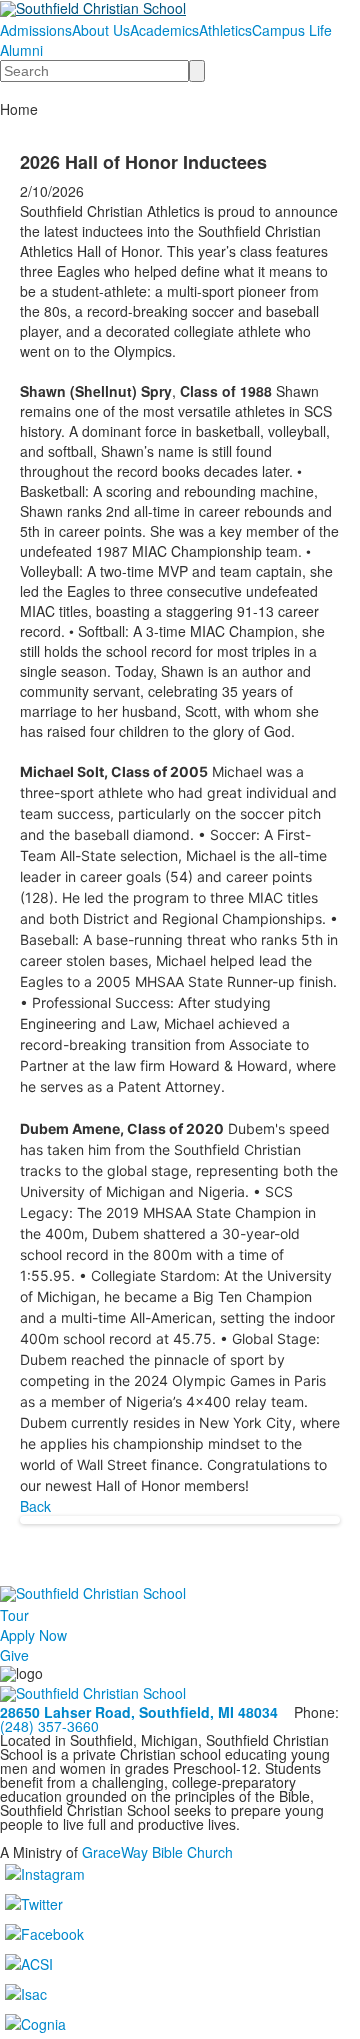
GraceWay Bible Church (157, 1852)
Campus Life (292, 30)
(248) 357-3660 (49, 1726)
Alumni (21, 50)
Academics (164, 30)
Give (14, 1655)
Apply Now (33, 1635)
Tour (14, 1615)
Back (35, 1506)
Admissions (36, 30)
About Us (101, 30)
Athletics (225, 30)
